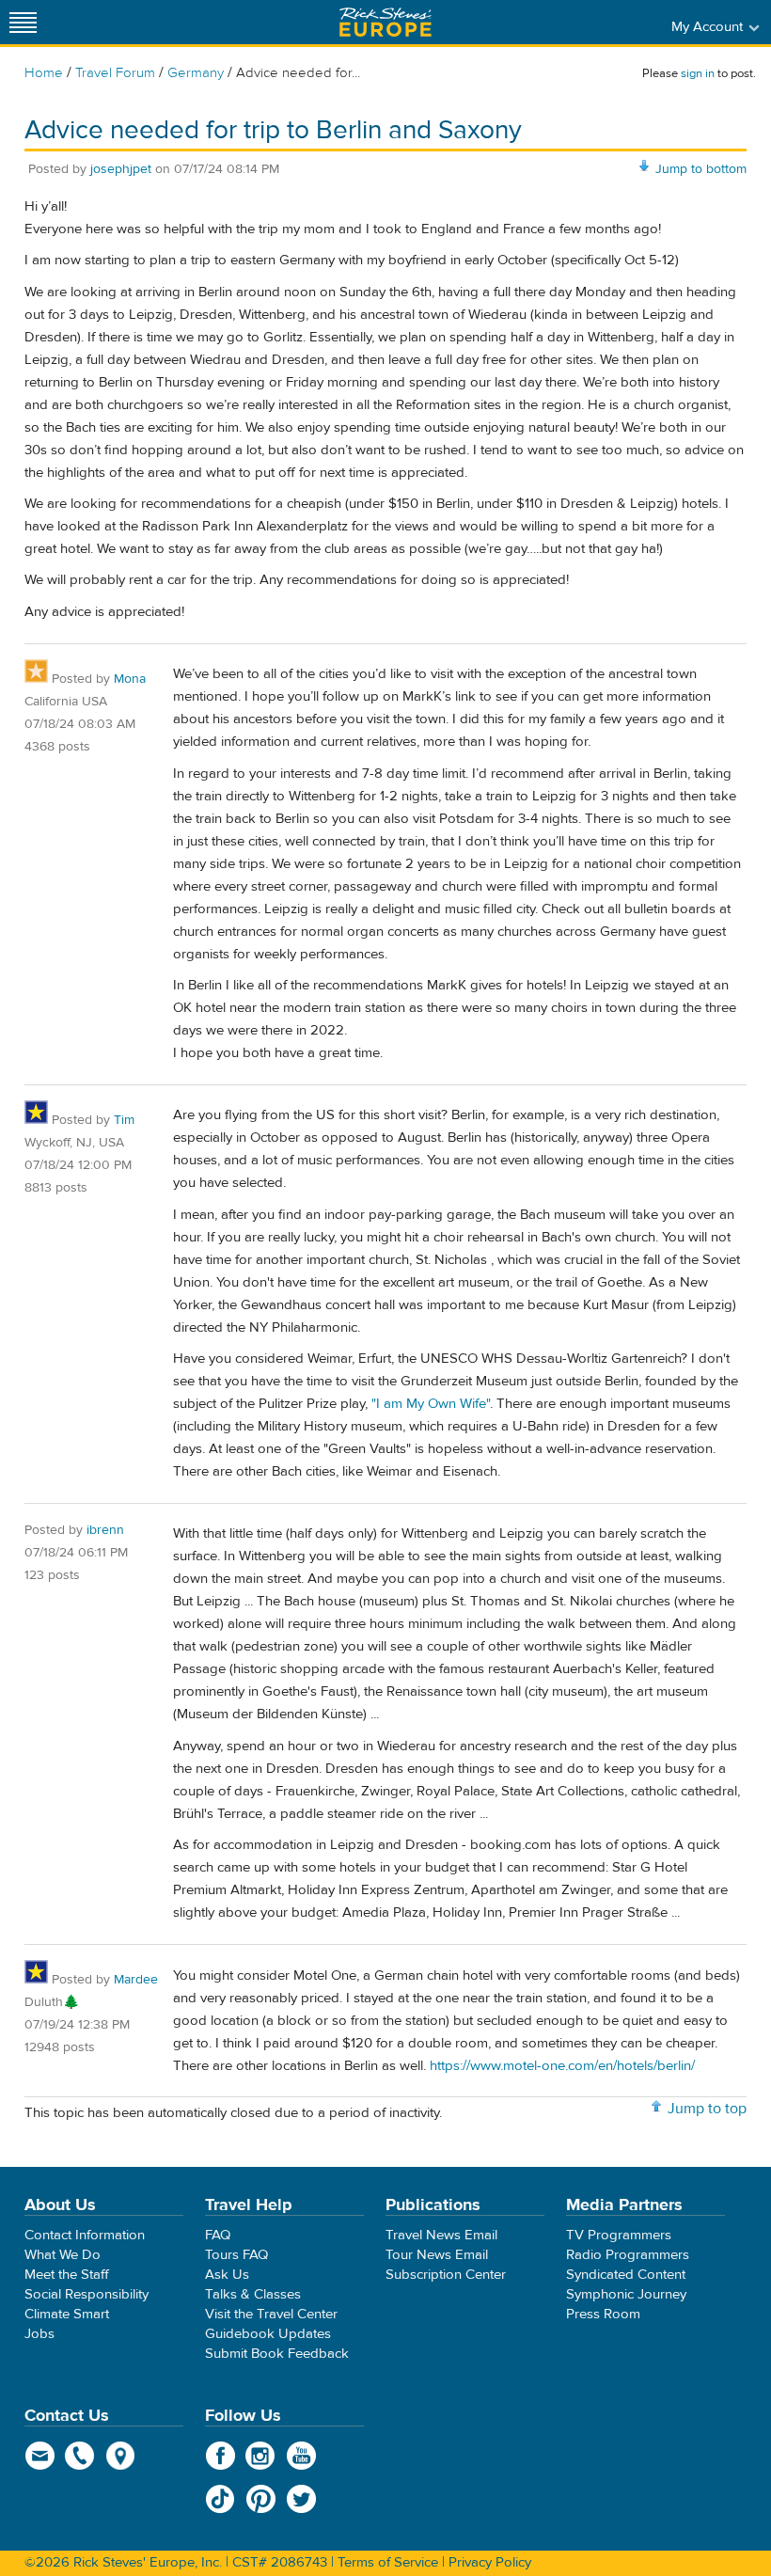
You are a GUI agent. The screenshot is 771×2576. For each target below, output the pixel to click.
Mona (130, 679)
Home (44, 73)
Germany (196, 73)
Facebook (220, 2456)
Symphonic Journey (626, 2294)
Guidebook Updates (268, 2334)
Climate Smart (67, 2314)
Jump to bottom (701, 169)
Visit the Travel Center (271, 2314)
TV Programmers (619, 2235)
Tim (124, 1120)
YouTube (301, 2456)
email (40, 2456)
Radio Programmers (628, 2255)
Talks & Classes (253, 2294)
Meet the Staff (67, 2275)
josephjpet (121, 169)
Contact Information (85, 2235)
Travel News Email (441, 2235)
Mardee (136, 1980)
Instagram (261, 2456)
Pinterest (261, 2499)
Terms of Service (388, 2562)
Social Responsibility (87, 2294)
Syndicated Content (626, 2275)
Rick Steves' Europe (385, 22)
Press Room (603, 2314)
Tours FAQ (236, 2255)
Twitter (301, 2499)
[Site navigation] (24, 22)
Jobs (39, 2334)
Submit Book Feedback (277, 2354)
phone (80, 2456)
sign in (698, 73)
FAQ (218, 2235)
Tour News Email (437, 2255)
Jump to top (707, 2109)
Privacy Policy (490, 2562)
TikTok (220, 2499)
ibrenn (105, 1530)
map (121, 2456)
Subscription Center (446, 2275)
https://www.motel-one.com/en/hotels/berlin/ (562, 2066)
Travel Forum (115, 73)
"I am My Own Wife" (431, 1404)
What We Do (63, 2255)
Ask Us (227, 2275)
